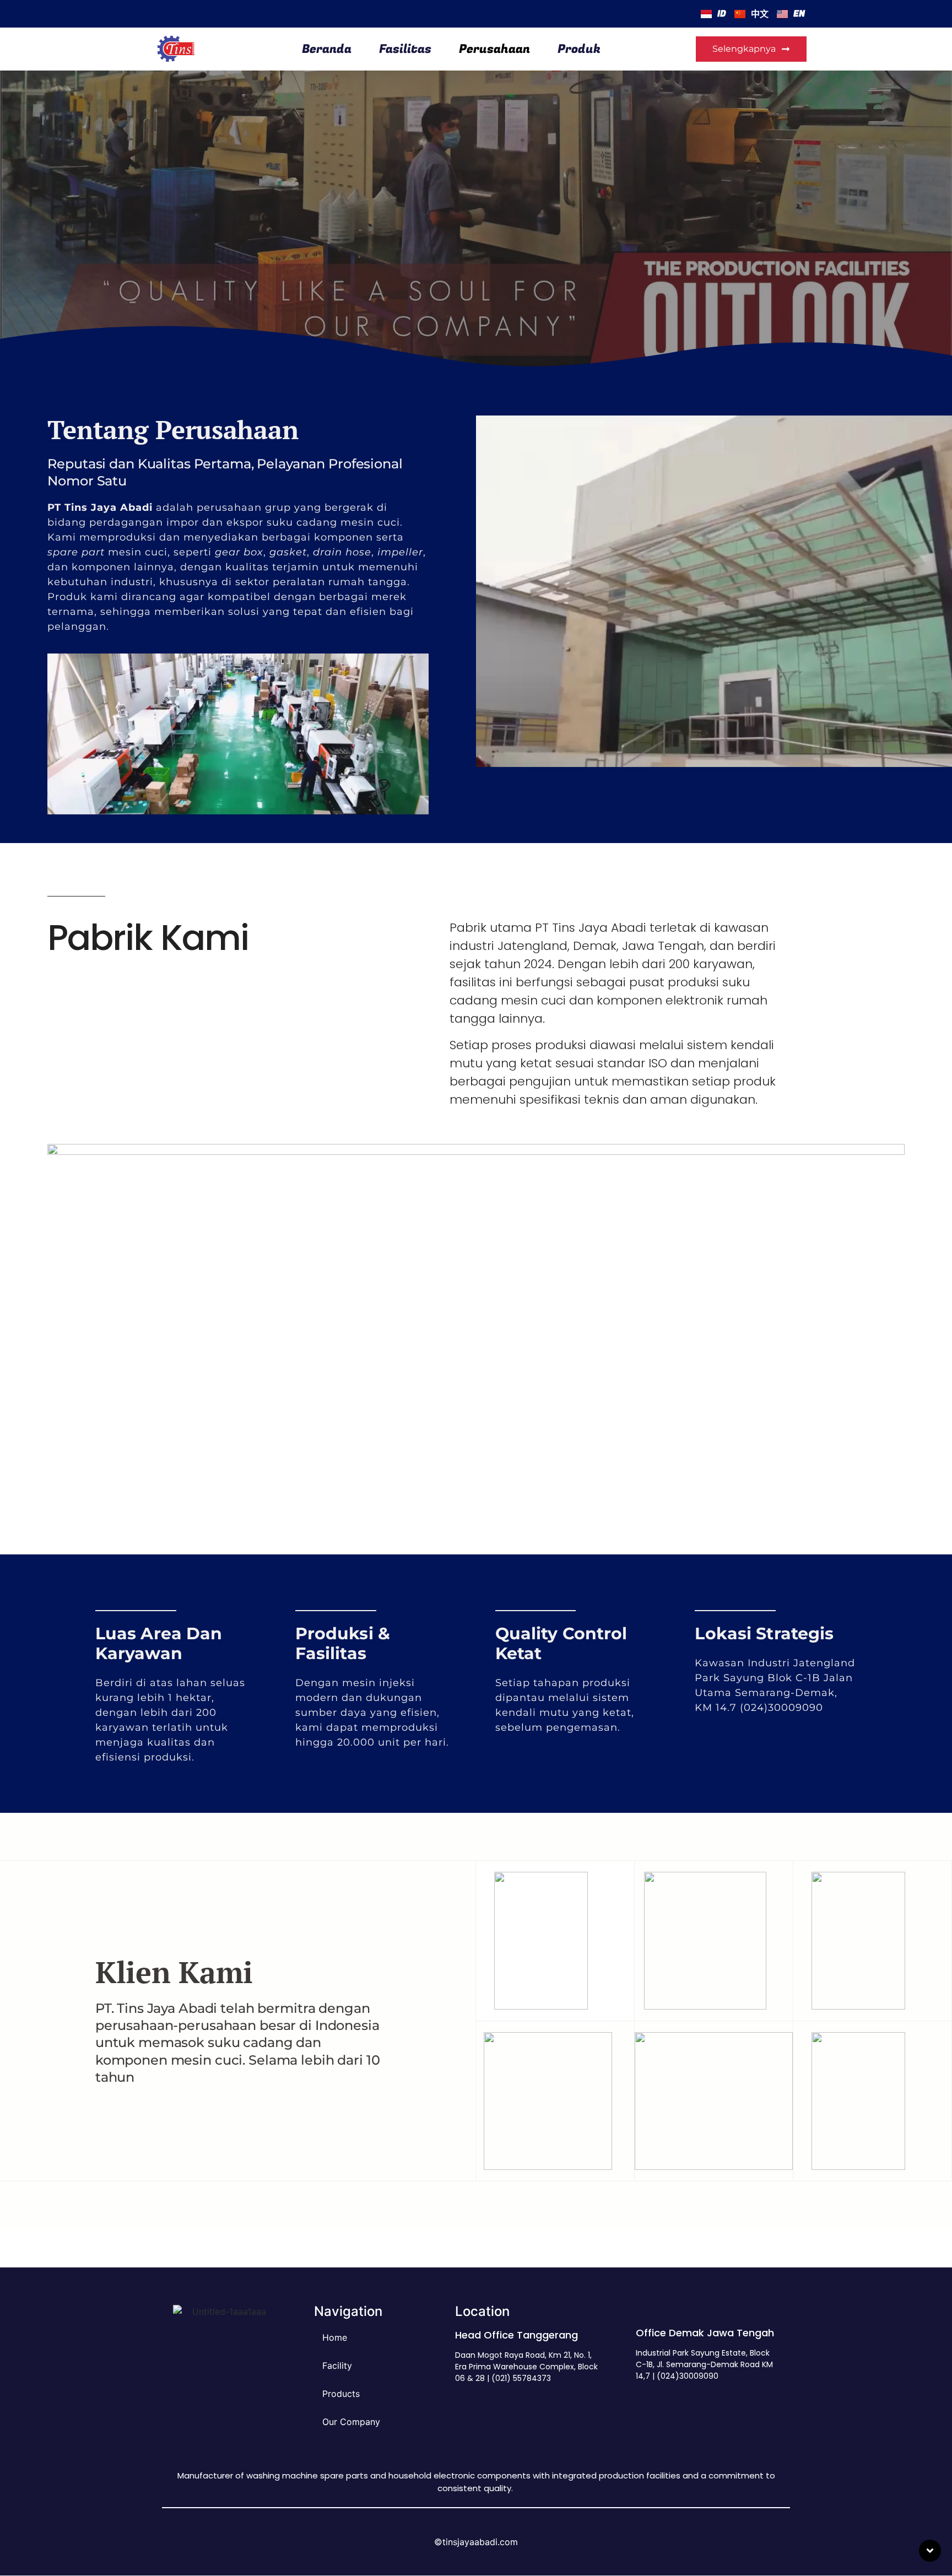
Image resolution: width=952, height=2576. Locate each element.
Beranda (327, 49)
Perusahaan (494, 49)
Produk (579, 49)
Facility (337, 2366)
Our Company (351, 2422)
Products (341, 2394)
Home (335, 2337)
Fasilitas (405, 49)
